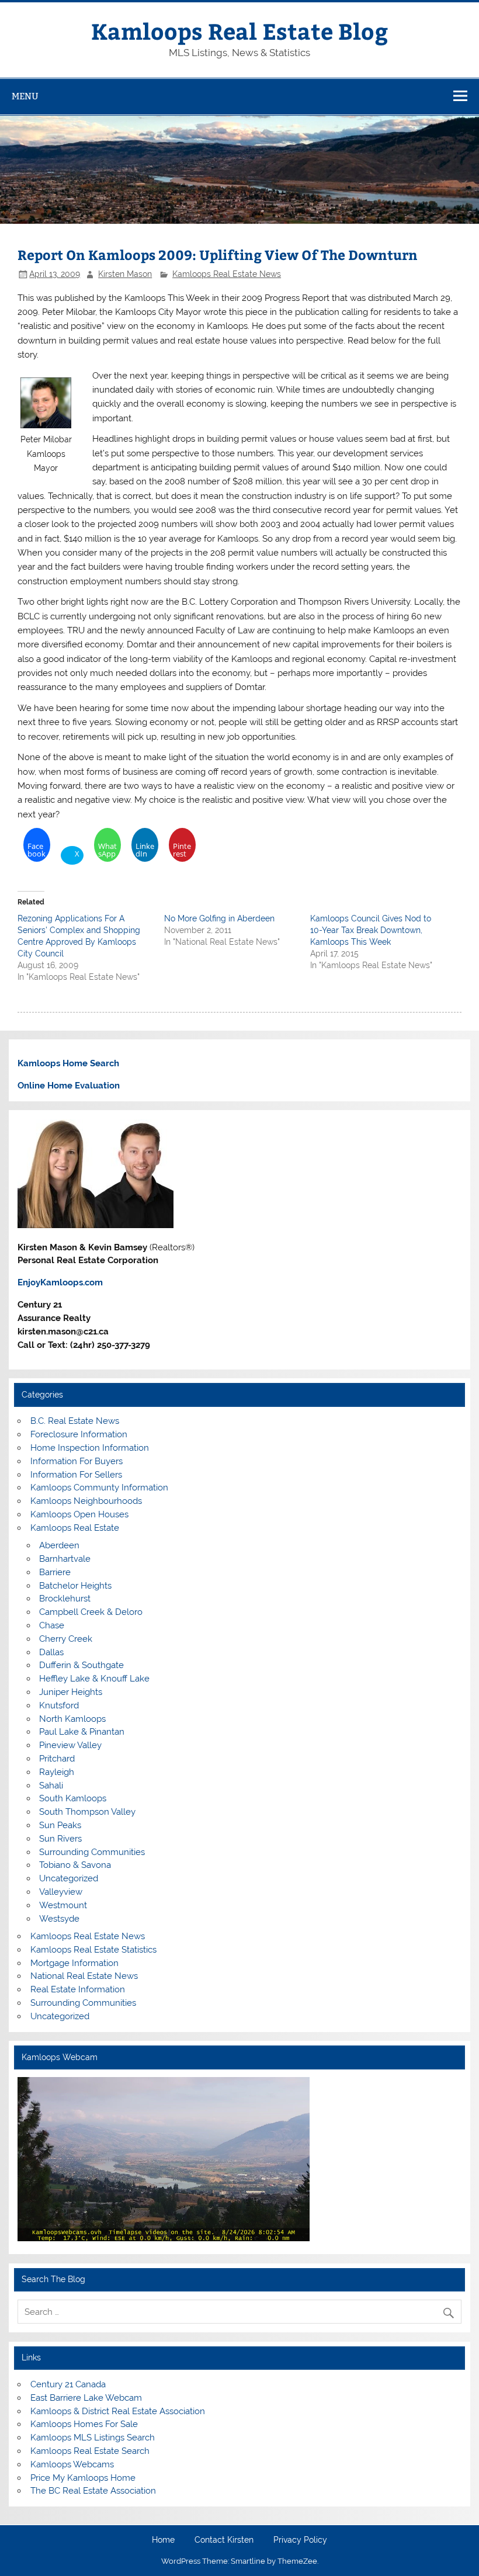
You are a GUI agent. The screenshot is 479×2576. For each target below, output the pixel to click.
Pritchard (57, 1759)
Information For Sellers (76, 1475)
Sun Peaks (60, 1825)
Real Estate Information (78, 1989)
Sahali (51, 1785)
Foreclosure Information (79, 1434)
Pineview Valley (70, 1745)
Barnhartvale (65, 1559)
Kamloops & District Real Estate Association (118, 2411)
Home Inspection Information (90, 1448)
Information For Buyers (77, 1461)
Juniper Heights (71, 1692)
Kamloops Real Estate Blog (239, 31)
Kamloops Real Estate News (227, 274)
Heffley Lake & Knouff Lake (94, 1679)
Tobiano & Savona (75, 1865)
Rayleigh (57, 1772)
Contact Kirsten (224, 2540)
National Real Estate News (84, 1976)
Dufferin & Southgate (81, 1665)
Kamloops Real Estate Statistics (93, 1950)
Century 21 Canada (68, 2384)
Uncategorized (69, 1878)
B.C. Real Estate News (75, 1421)
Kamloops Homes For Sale (84, 2424)
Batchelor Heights (75, 1586)
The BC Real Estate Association (93, 2491)
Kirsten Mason (125, 274)
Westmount (63, 1905)
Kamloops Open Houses (79, 1514)
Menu (25, 96)
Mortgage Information (74, 1963)
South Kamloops (73, 1798)
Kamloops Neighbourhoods (86, 1501)
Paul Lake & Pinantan (82, 1732)
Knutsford (59, 1705)
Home (163, 2540)
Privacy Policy (300, 2540)
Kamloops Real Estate (75, 1528)
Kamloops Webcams (72, 2464)
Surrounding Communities (92, 1852)
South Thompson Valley (87, 1812)
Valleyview (61, 1892)
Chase (52, 1625)
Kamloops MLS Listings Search (93, 2438)
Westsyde (59, 1919)
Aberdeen (59, 1545)
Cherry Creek (66, 1639)
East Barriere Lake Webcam (86, 2398)
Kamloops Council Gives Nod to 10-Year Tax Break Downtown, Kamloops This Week (371, 930)
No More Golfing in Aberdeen (219, 918)
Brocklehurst (65, 1599)
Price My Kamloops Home (83, 2478)
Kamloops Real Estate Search (90, 2451)
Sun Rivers (60, 1839)
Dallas (51, 1652)
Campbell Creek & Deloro (91, 1612)
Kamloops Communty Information (99, 1488)
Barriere (55, 1572)
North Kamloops (72, 1719)
